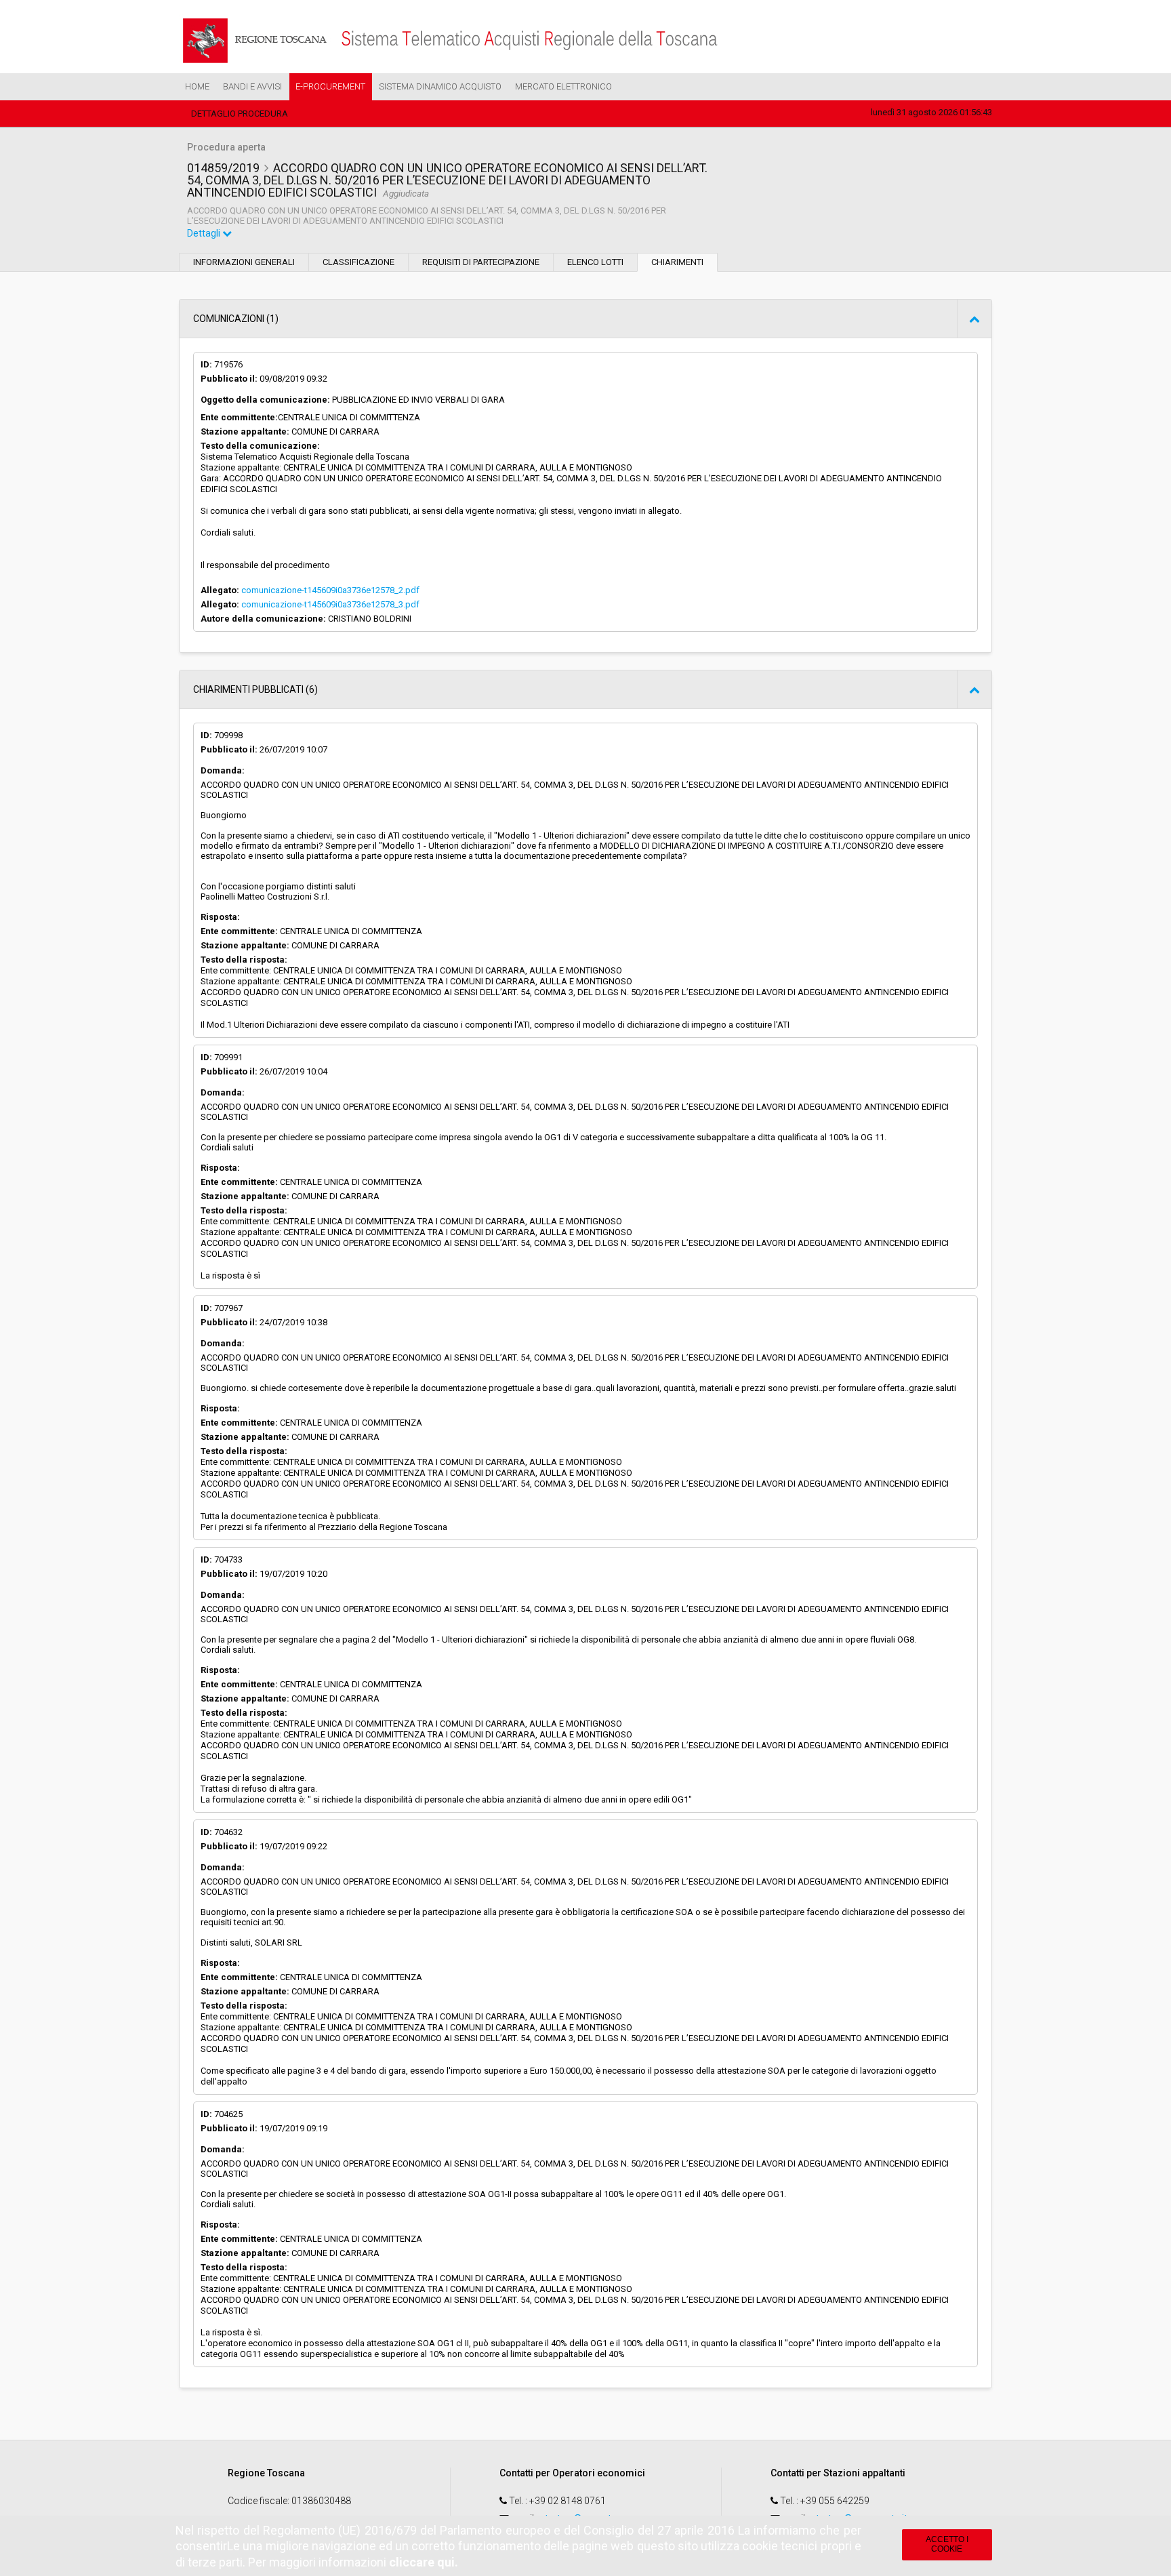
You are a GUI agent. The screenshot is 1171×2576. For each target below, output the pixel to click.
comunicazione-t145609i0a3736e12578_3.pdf (330, 604)
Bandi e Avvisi (252, 86)
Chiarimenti (677, 262)
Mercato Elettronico (563, 86)
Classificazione (358, 262)
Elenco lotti (595, 262)
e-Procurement (330, 86)
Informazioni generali (244, 262)
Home (197, 86)
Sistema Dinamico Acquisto (440, 86)
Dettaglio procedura (240, 114)
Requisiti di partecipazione (481, 262)
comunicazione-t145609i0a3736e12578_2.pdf (330, 590)
